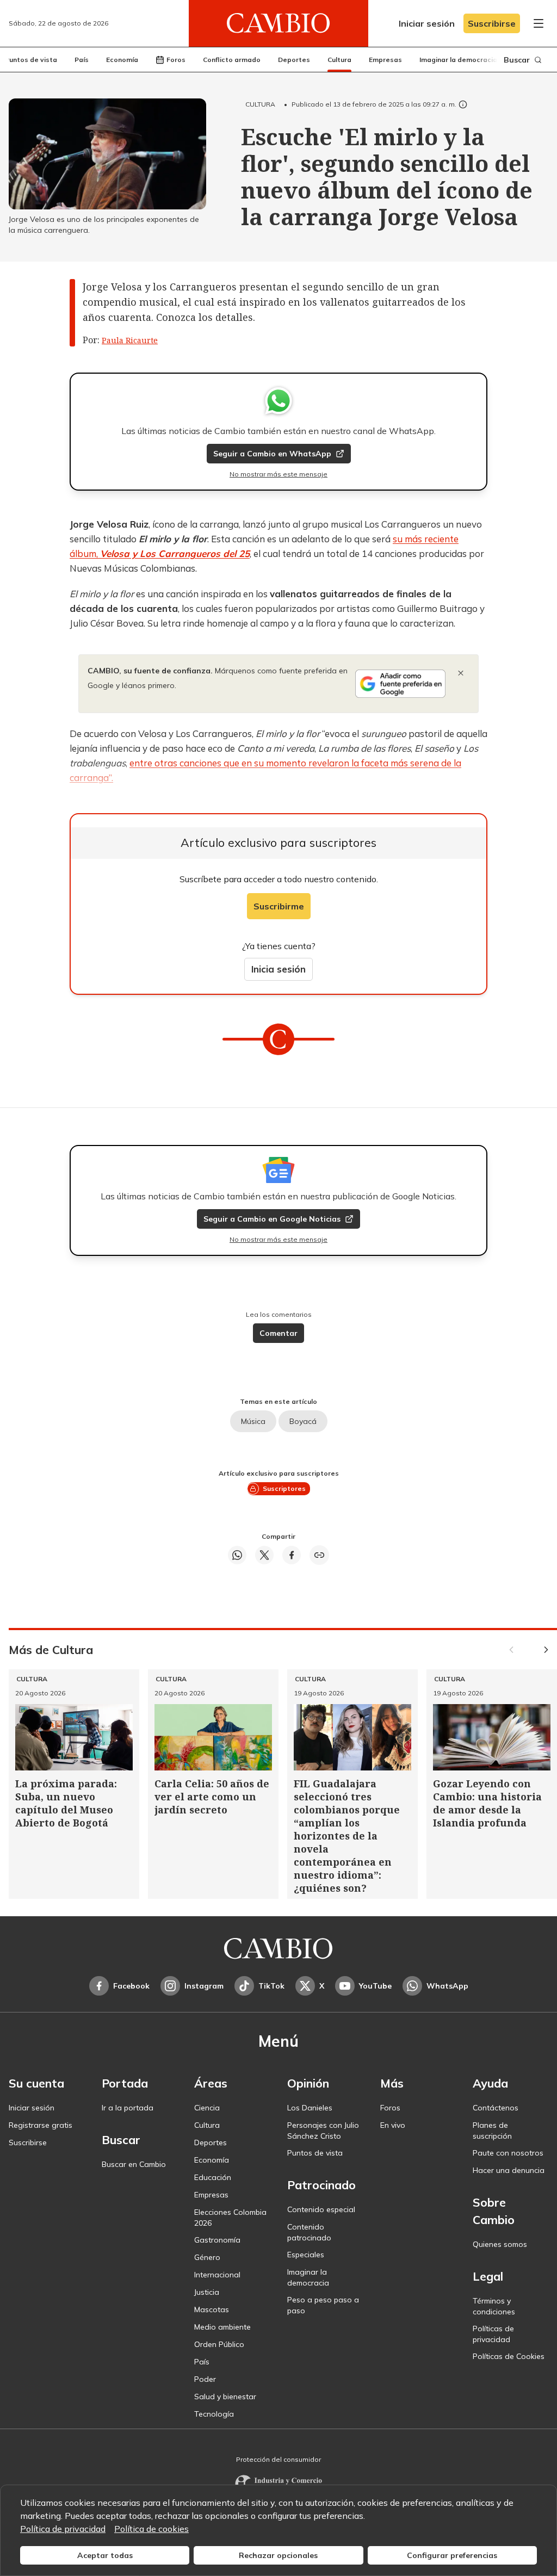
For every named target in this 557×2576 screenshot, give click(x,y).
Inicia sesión (278, 969)
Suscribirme (279, 906)
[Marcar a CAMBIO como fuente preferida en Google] (400, 684)
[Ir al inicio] (278, 23)
